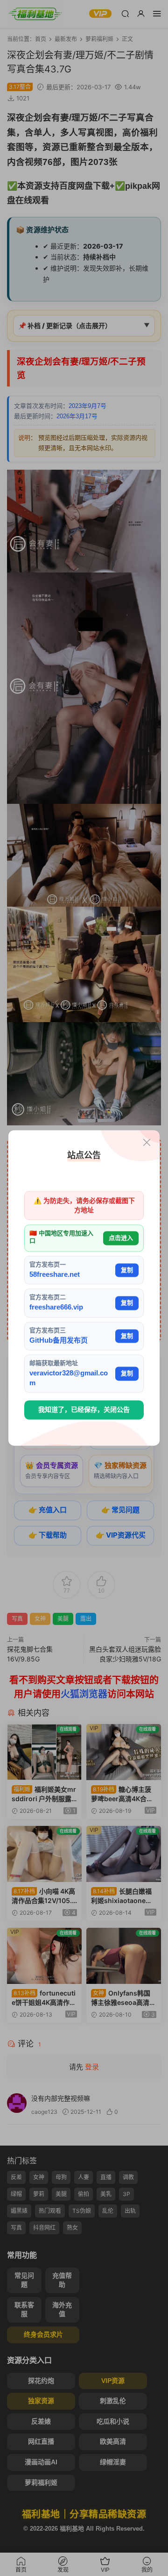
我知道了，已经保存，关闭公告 (84, 1410)
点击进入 (121, 1238)
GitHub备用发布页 (59, 1340)
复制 (127, 1270)
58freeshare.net (55, 1274)
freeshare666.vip (56, 1307)
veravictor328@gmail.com (69, 1378)
